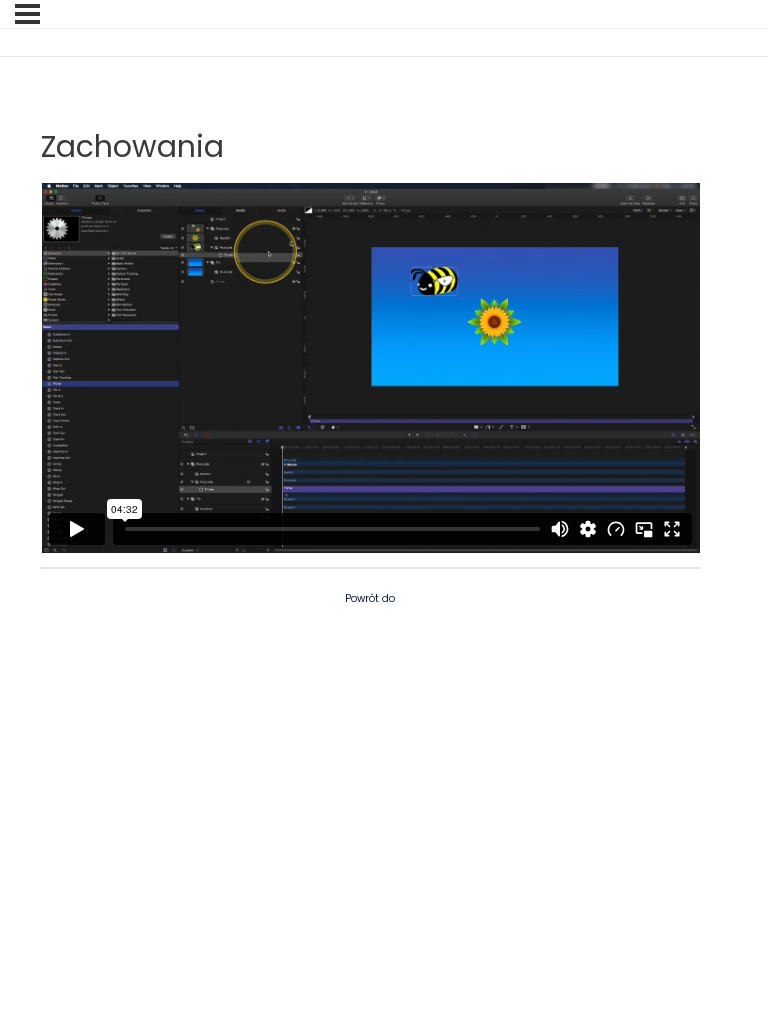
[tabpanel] (370, 368)
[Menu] (27, 14)
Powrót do (370, 598)
